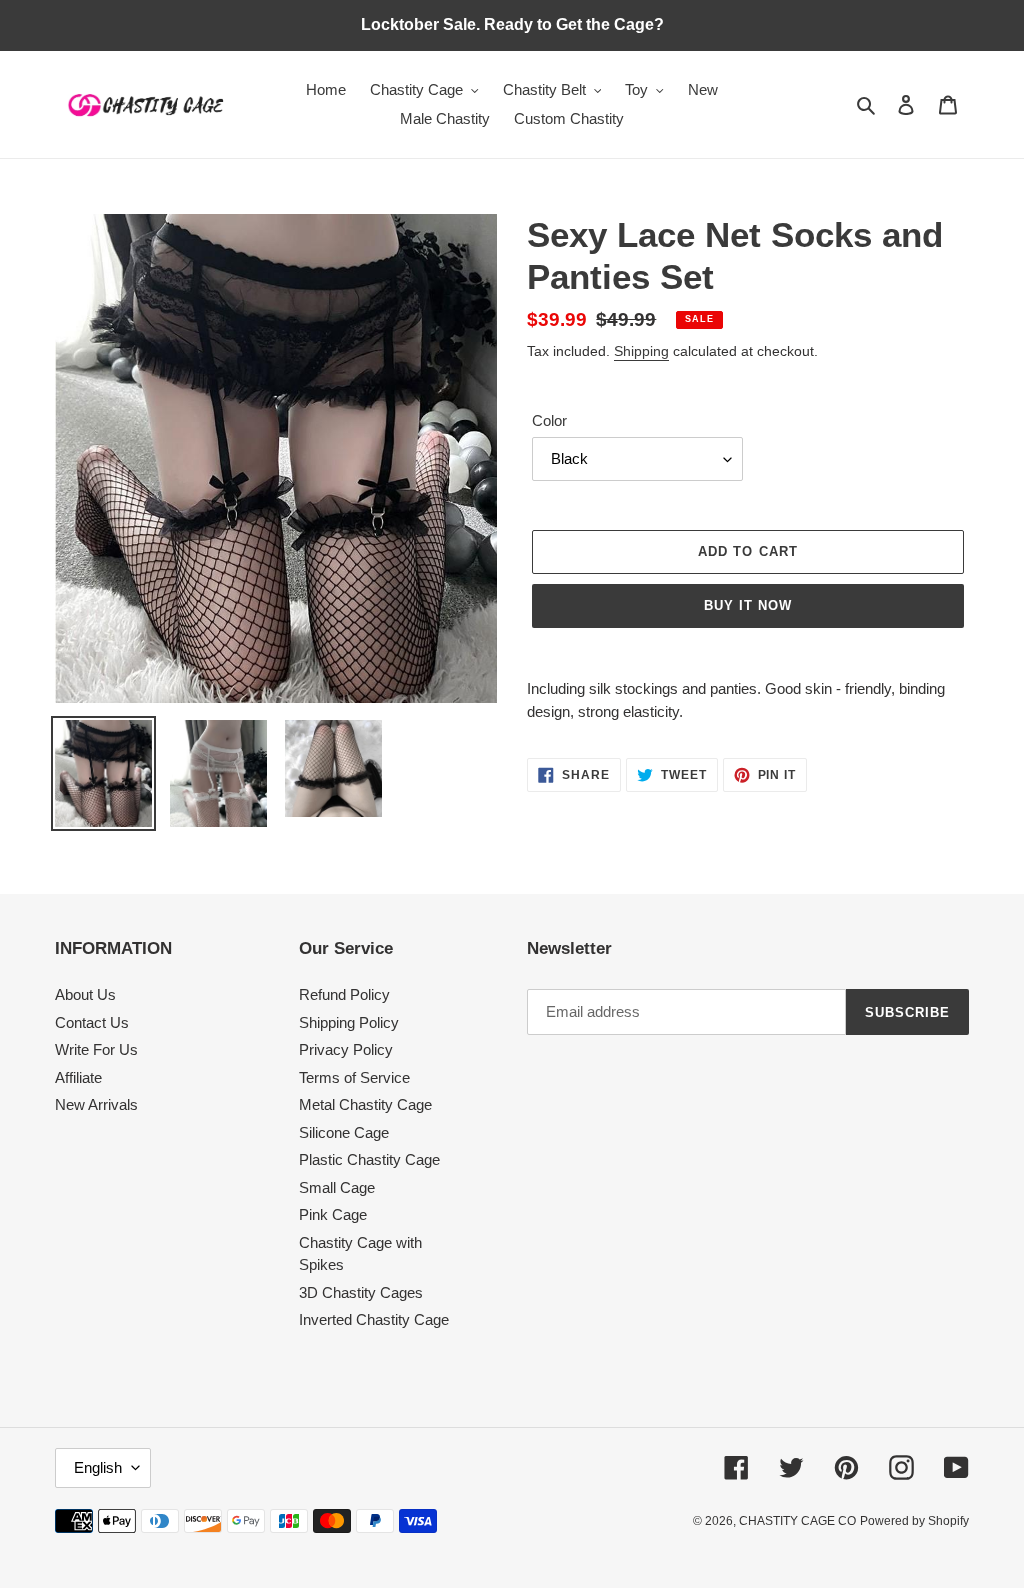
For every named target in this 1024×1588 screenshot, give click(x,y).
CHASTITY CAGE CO (797, 1521)
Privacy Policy (346, 1049)
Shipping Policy (349, 1022)
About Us (85, 994)
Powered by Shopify (914, 1521)
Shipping (641, 351)
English (98, 1467)
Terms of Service (354, 1077)
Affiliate (78, 1077)
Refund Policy (344, 994)
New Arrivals (96, 1104)
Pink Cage (333, 1214)
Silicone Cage (344, 1132)
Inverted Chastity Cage (374, 1319)
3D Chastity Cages (361, 1292)
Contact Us (92, 1022)
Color (549, 420)
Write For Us (96, 1049)
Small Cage (337, 1187)
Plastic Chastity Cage (369, 1159)
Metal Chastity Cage (365, 1104)
